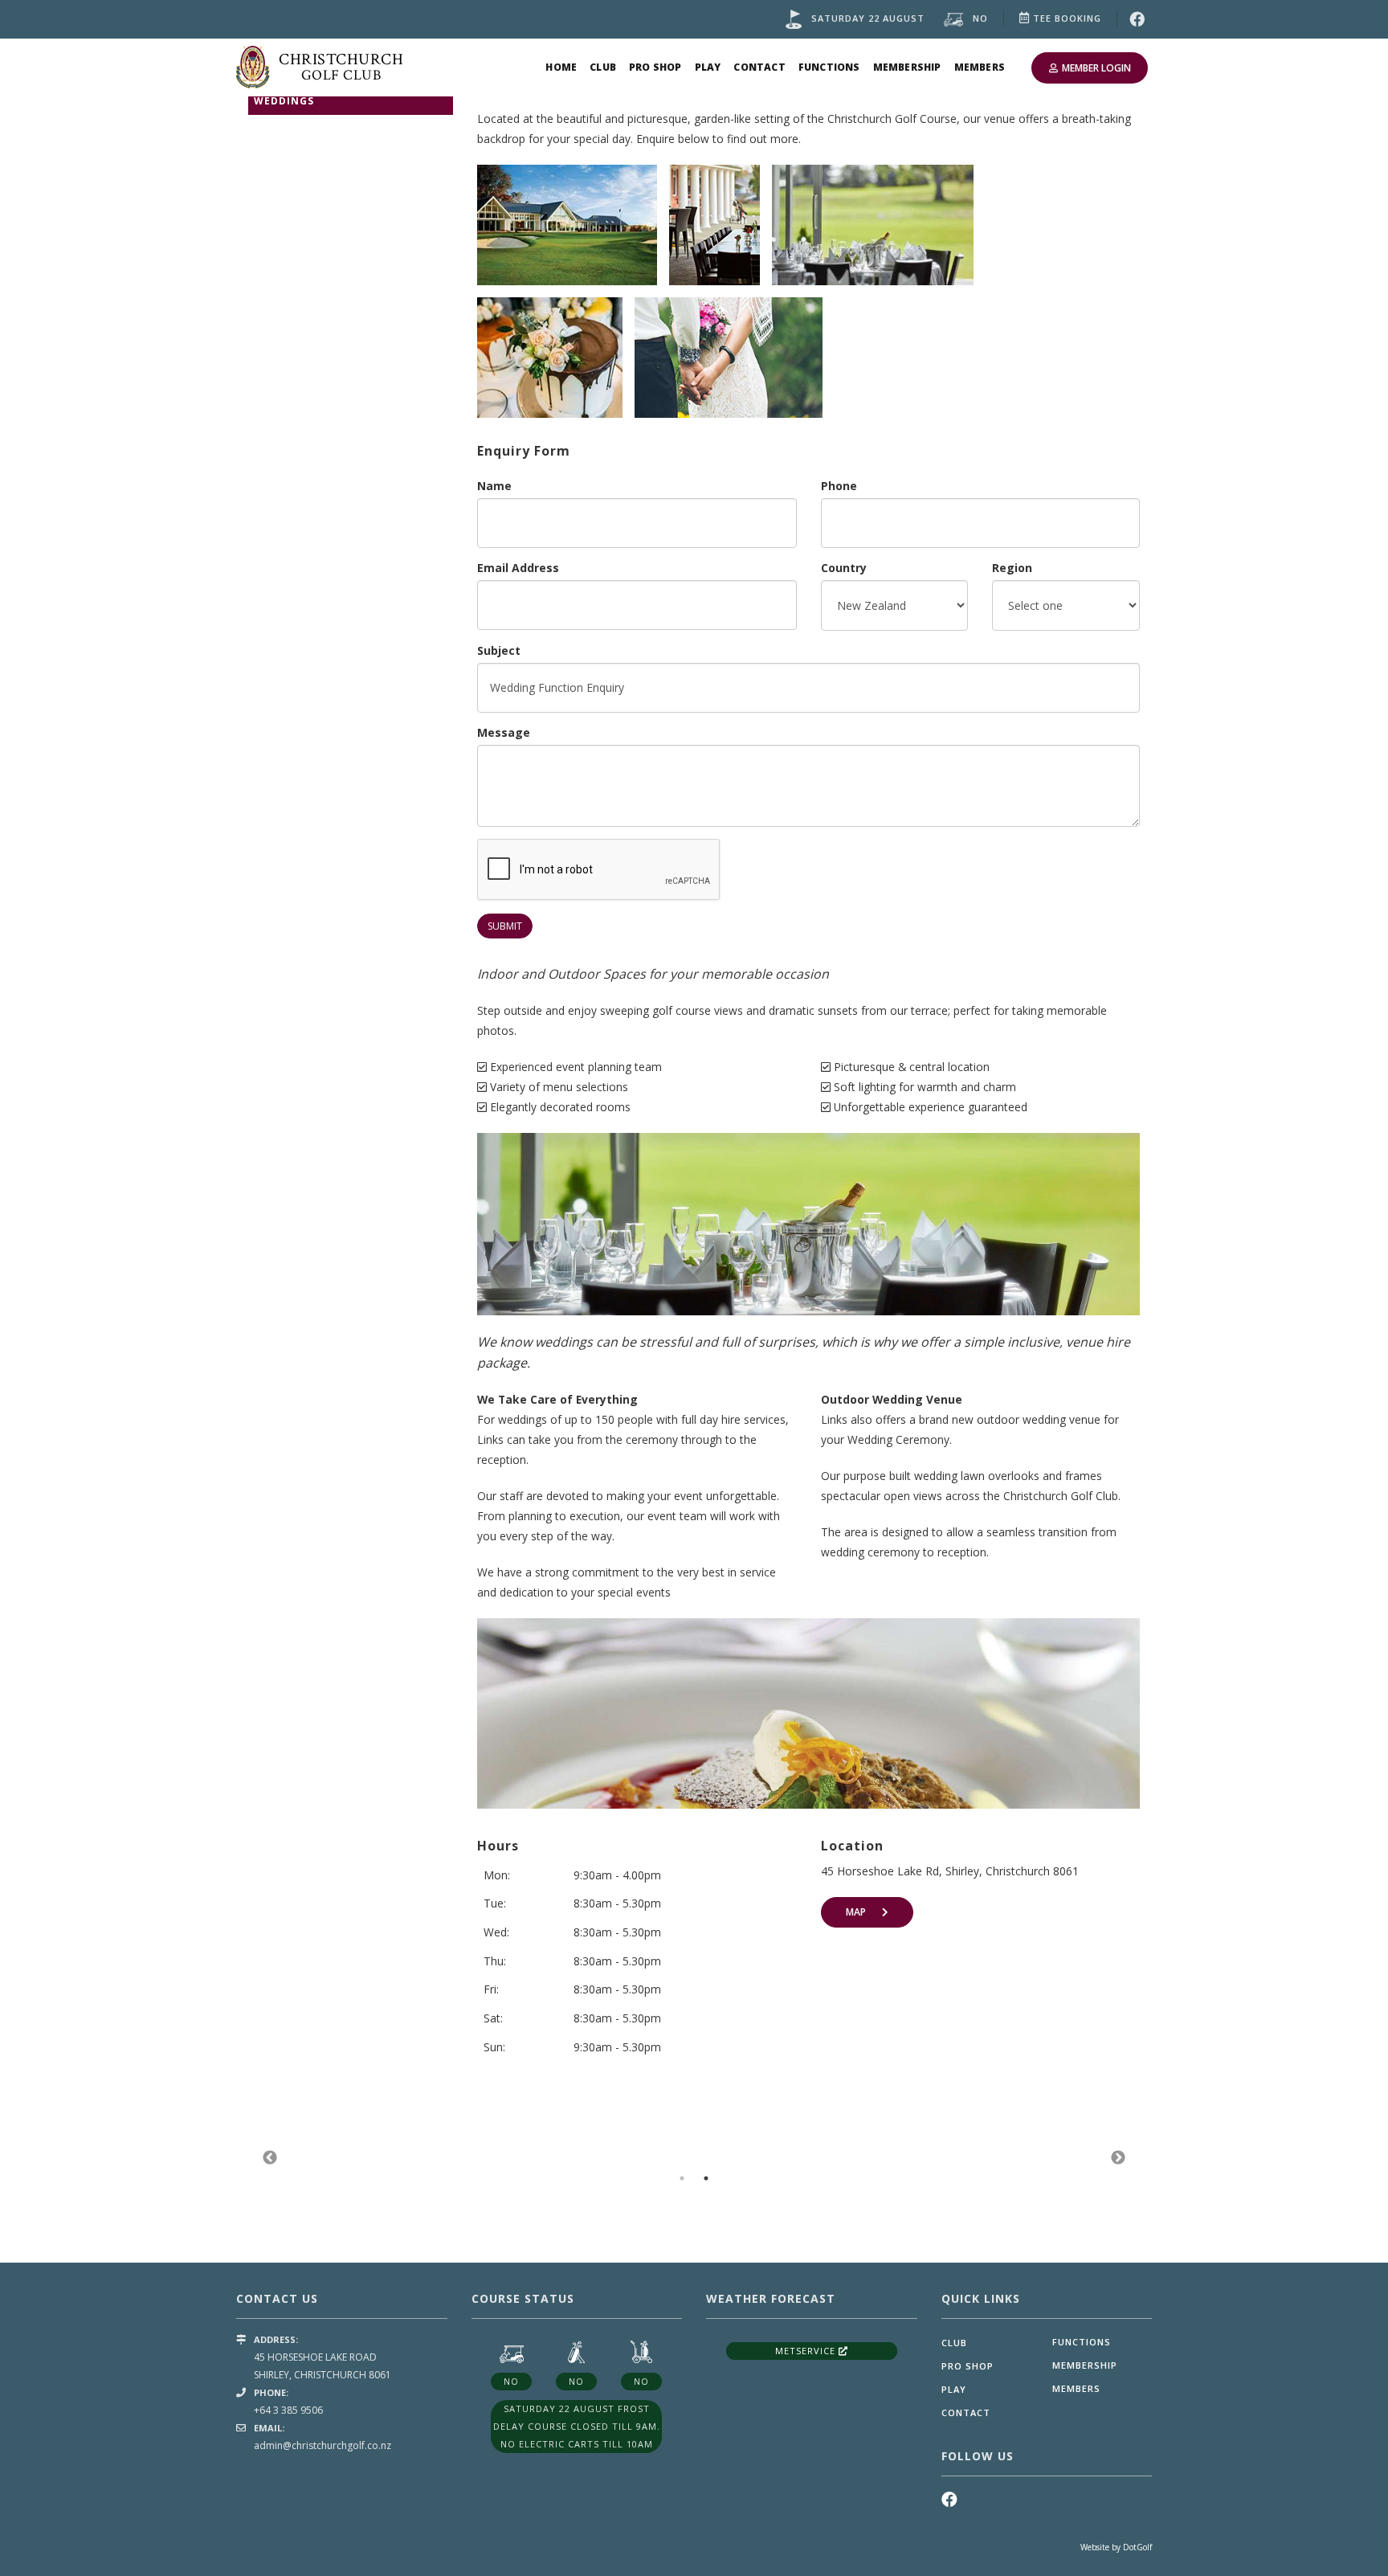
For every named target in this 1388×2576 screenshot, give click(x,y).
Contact (759, 67)
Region (1012, 568)
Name (494, 486)
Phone (839, 486)
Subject (499, 650)
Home (561, 67)
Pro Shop (655, 67)
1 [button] (682, 2178)
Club (603, 67)
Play (708, 67)
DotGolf (1137, 2547)
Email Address (518, 568)
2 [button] (706, 2178)
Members (980, 67)
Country (844, 568)
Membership (907, 67)
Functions (829, 67)
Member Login (1096, 68)
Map (856, 1912)
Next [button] (1118, 2158)
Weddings (284, 101)
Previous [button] (270, 2158)
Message (504, 732)
